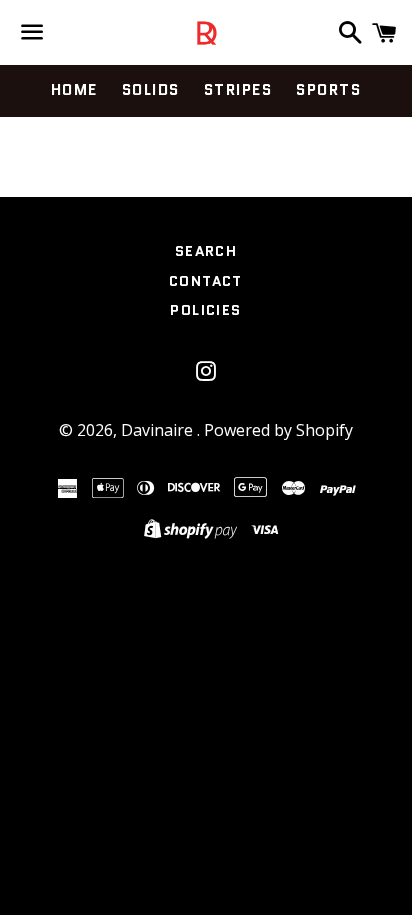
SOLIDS (151, 90)
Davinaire (159, 430)
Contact (206, 281)
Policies (205, 310)
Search (206, 251)
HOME (74, 90)
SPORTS (328, 90)
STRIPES (238, 90)
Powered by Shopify (278, 430)
